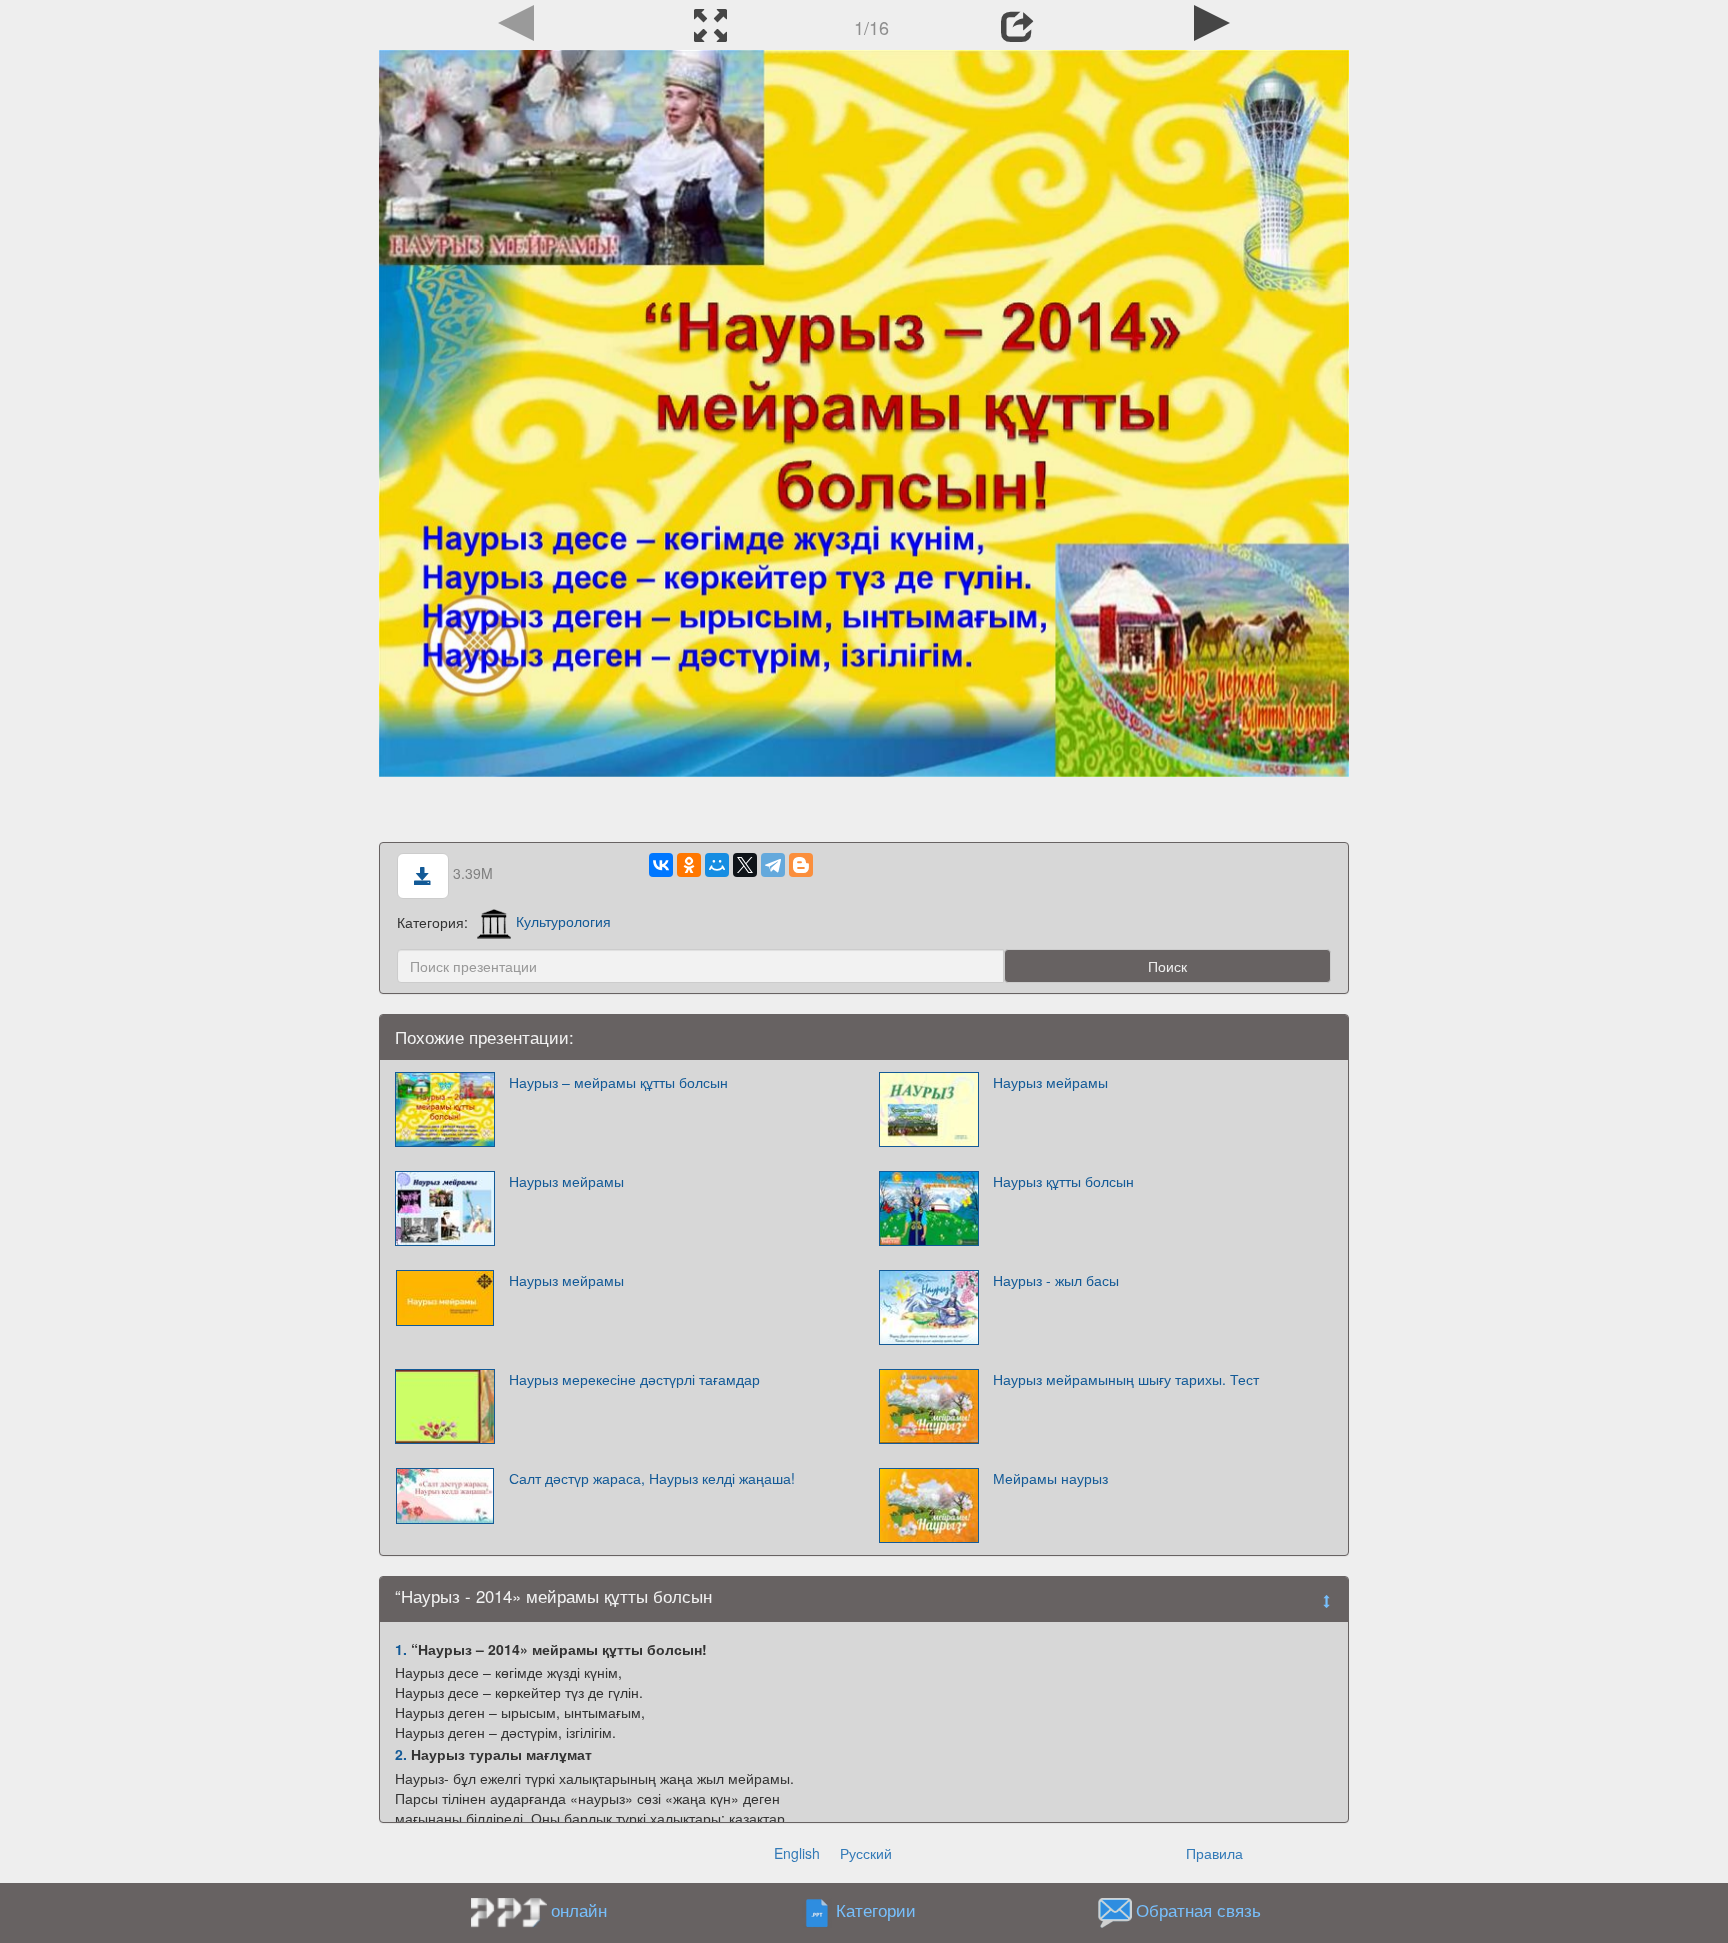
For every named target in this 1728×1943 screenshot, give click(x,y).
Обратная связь (1198, 1910)
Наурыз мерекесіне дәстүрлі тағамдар (634, 1379)
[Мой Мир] (717, 865)
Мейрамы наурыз (1050, 1478)
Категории (876, 1910)
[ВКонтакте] (661, 865)
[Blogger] (801, 865)
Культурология (563, 921)
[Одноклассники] (689, 865)
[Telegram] (773, 865)
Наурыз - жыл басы (1056, 1280)
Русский (866, 1853)
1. (401, 1649)
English (797, 1853)
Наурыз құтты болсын (1063, 1181)
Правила (1214, 1853)
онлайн (579, 1910)
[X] (745, 865)
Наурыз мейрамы (1050, 1082)
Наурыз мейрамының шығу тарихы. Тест (1126, 1379)
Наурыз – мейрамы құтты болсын (618, 1082)
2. (401, 1754)
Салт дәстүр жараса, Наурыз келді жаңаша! (652, 1478)
